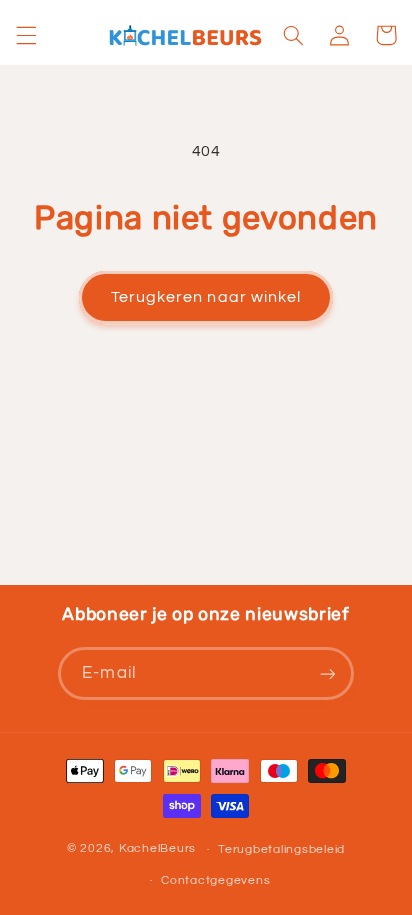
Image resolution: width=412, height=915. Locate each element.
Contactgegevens (215, 880)
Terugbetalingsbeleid (281, 849)
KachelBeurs (157, 849)
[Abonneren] (327, 673)
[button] (26, 35)
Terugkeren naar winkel (206, 297)
